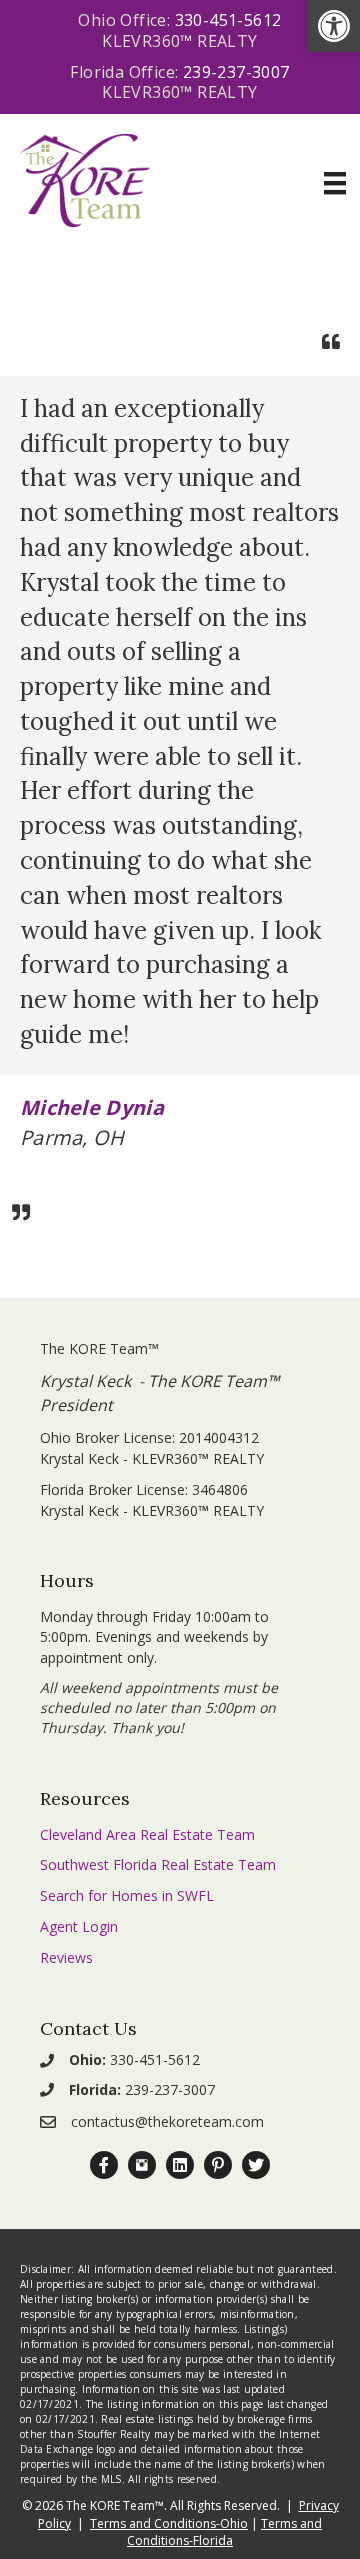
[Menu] (335, 183)
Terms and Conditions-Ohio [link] (169, 2523)
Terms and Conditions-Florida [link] (224, 2532)
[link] (334, 26)
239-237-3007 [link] (236, 72)
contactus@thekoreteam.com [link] (167, 2121)
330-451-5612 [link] (228, 20)
